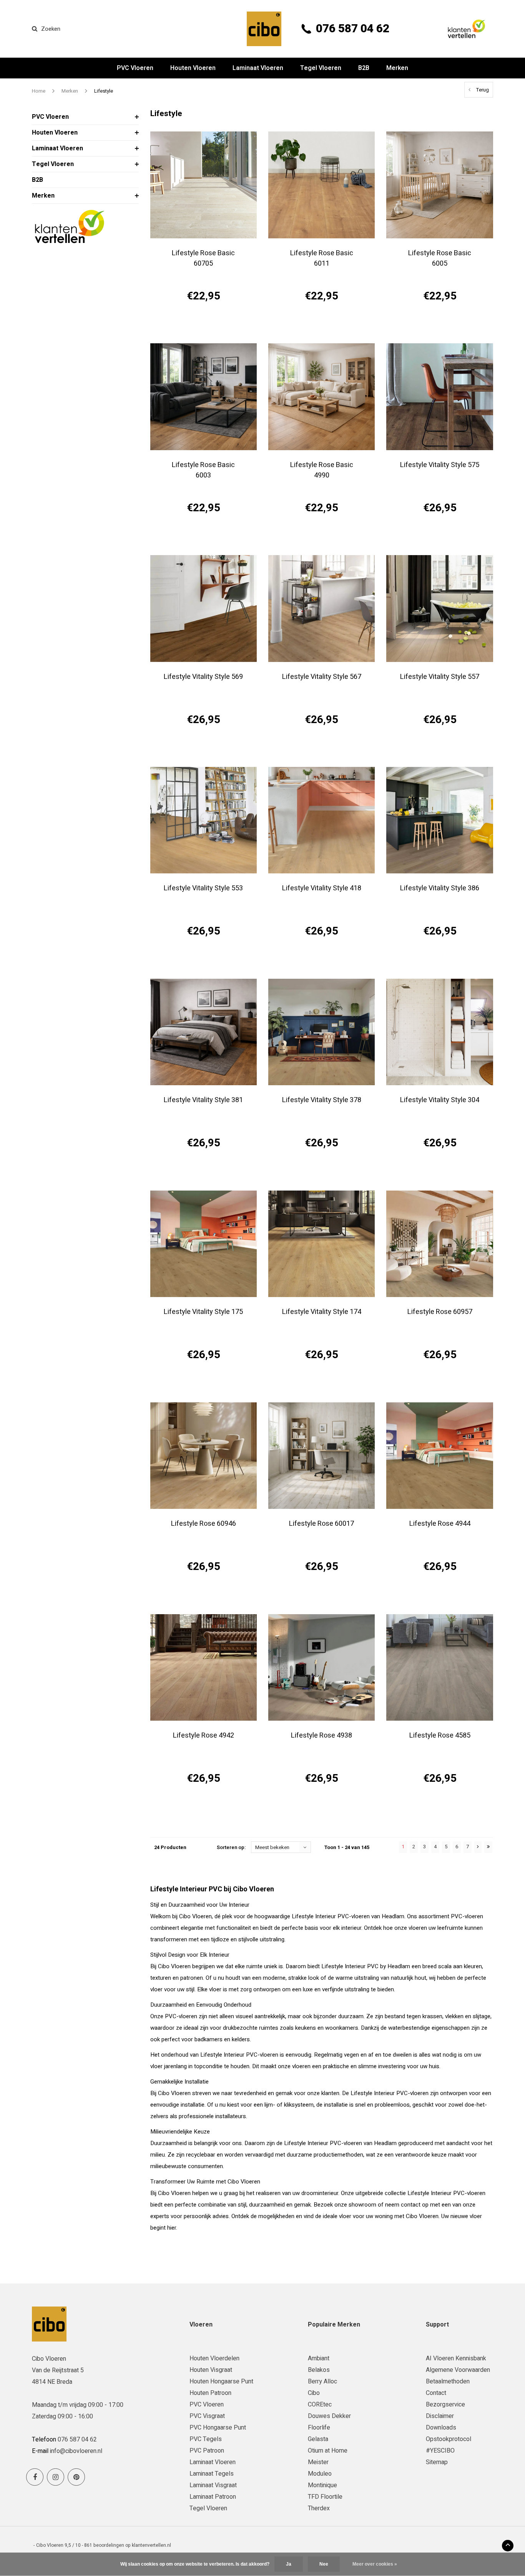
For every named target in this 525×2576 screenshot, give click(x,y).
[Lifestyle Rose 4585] (439, 1667)
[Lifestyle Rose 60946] (204, 1456)
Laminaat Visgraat (213, 2485)
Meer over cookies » (375, 2564)
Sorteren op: (231, 1847)
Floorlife (319, 2428)
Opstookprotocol (449, 2439)
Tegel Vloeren (321, 68)
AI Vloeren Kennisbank (456, 2358)
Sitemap (437, 2462)
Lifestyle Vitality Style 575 (440, 465)
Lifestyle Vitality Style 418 (322, 888)
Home (39, 91)
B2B (364, 68)
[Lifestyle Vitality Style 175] (204, 1244)
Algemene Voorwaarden (458, 2370)
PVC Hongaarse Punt (218, 2428)
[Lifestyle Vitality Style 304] (439, 1032)
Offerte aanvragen (204, 323)
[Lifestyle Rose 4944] (439, 1456)
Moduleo (320, 2474)
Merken (397, 68)
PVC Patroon (207, 2451)
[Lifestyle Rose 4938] (321, 1667)
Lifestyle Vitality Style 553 (203, 888)
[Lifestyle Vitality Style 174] (321, 1244)
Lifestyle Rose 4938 (321, 1735)
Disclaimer (440, 2416)
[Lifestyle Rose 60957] (439, 1244)
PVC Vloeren (135, 68)
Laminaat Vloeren (258, 68)
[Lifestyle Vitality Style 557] (439, 608)
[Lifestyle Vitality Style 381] (204, 1032)
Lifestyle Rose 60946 (204, 1524)
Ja (289, 2564)
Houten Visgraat (211, 2370)
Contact (436, 2393)
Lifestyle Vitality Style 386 (440, 888)
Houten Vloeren (193, 68)
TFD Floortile (325, 2497)
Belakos (319, 2370)
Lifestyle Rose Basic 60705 (203, 258)
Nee (324, 2564)
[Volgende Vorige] (478, 1847)
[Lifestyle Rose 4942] (204, 1667)
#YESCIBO (440, 2451)
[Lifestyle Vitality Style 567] (321, 608)
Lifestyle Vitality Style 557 (440, 677)
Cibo (314, 2393)
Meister (318, 2462)
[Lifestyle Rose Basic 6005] (439, 185)
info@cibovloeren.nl (76, 2451)
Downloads (441, 2428)
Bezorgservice (445, 2405)
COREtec (320, 2405)
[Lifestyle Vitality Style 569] (204, 608)
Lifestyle (104, 91)
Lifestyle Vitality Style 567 (322, 677)
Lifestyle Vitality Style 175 (203, 1312)
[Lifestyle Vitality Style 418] (321, 820)
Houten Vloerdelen (214, 2358)
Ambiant (319, 2358)
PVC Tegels (206, 2439)
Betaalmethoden (448, 2381)
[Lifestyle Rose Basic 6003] (204, 397)
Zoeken (51, 29)
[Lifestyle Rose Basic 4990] (321, 397)
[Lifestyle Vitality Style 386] (439, 820)
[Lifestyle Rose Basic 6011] (321, 185)
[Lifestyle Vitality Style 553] (204, 820)
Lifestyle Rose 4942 (204, 1735)
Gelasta (318, 2439)
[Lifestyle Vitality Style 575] (439, 397)
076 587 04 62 (353, 29)
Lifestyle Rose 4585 (440, 1735)
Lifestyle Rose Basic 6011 (322, 258)
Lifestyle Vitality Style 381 (203, 1100)
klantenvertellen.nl (151, 2545)
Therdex (319, 2508)
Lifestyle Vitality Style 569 (203, 677)
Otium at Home (328, 2451)
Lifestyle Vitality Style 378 (322, 1100)
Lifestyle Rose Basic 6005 (440, 258)
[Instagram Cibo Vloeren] (56, 2477)
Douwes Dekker (329, 2416)
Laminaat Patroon (213, 2497)
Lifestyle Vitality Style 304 (440, 1100)
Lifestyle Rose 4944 (440, 1524)
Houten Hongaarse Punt (221, 2381)
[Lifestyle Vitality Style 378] (321, 1032)
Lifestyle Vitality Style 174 (322, 1312)
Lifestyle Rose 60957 (440, 1312)
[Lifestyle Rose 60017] (321, 1456)
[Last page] (488, 1847)
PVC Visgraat (207, 2416)
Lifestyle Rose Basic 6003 (203, 470)
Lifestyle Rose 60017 (321, 1524)
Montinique (322, 2485)
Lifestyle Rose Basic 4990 (322, 470)
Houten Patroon (210, 2393)
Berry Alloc (322, 2381)
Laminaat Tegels (212, 2474)
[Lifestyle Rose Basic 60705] (204, 185)
